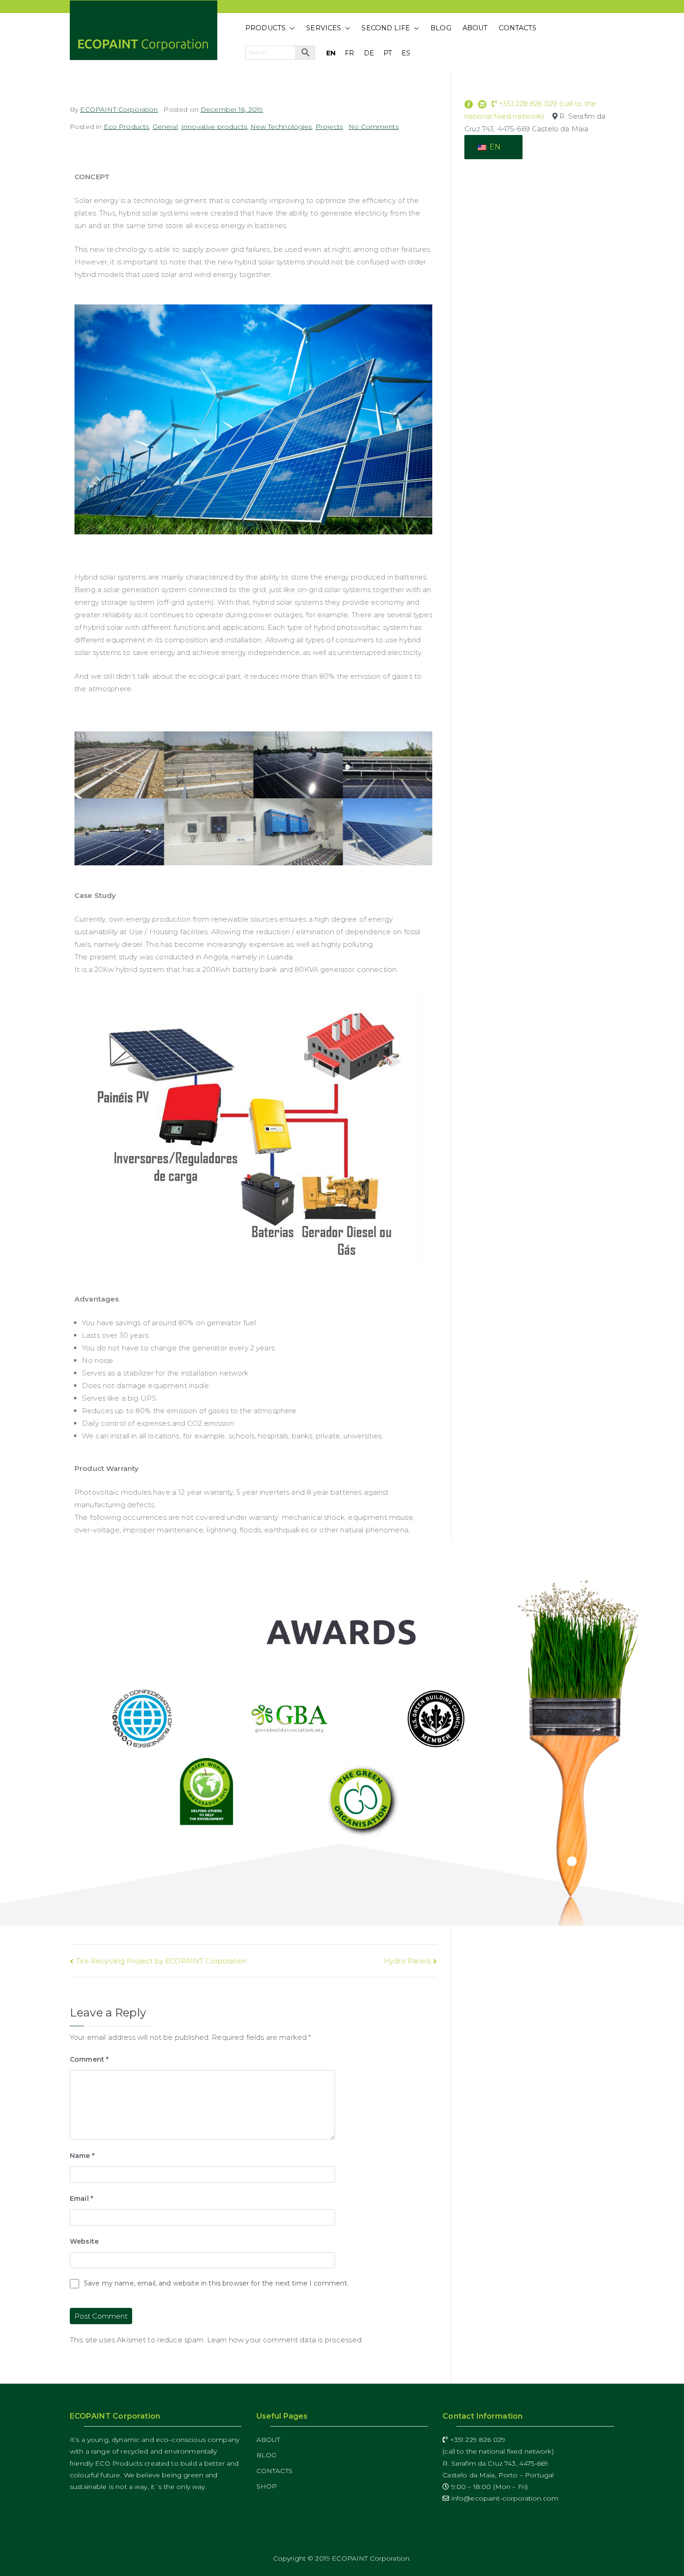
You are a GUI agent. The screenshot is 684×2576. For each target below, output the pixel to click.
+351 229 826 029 (476, 2440)
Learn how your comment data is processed (284, 2340)
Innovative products (214, 127)
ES (406, 53)
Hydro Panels (407, 1961)
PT (388, 53)
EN (331, 53)
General (165, 127)
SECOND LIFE (386, 28)
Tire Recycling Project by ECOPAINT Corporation (161, 1961)
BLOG (441, 28)
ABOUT (475, 28)
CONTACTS (518, 28)
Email (81, 2198)
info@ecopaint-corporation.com (504, 2498)
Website (84, 2241)
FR (349, 53)
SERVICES (324, 28)
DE (369, 53)
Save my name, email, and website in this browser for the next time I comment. (216, 2283)
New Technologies (281, 127)
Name (82, 2156)
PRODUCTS (265, 28)
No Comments (374, 127)
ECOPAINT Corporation (119, 109)
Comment (89, 2059)
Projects (329, 127)
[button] (290, 28)
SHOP (267, 2486)
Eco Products (127, 127)
